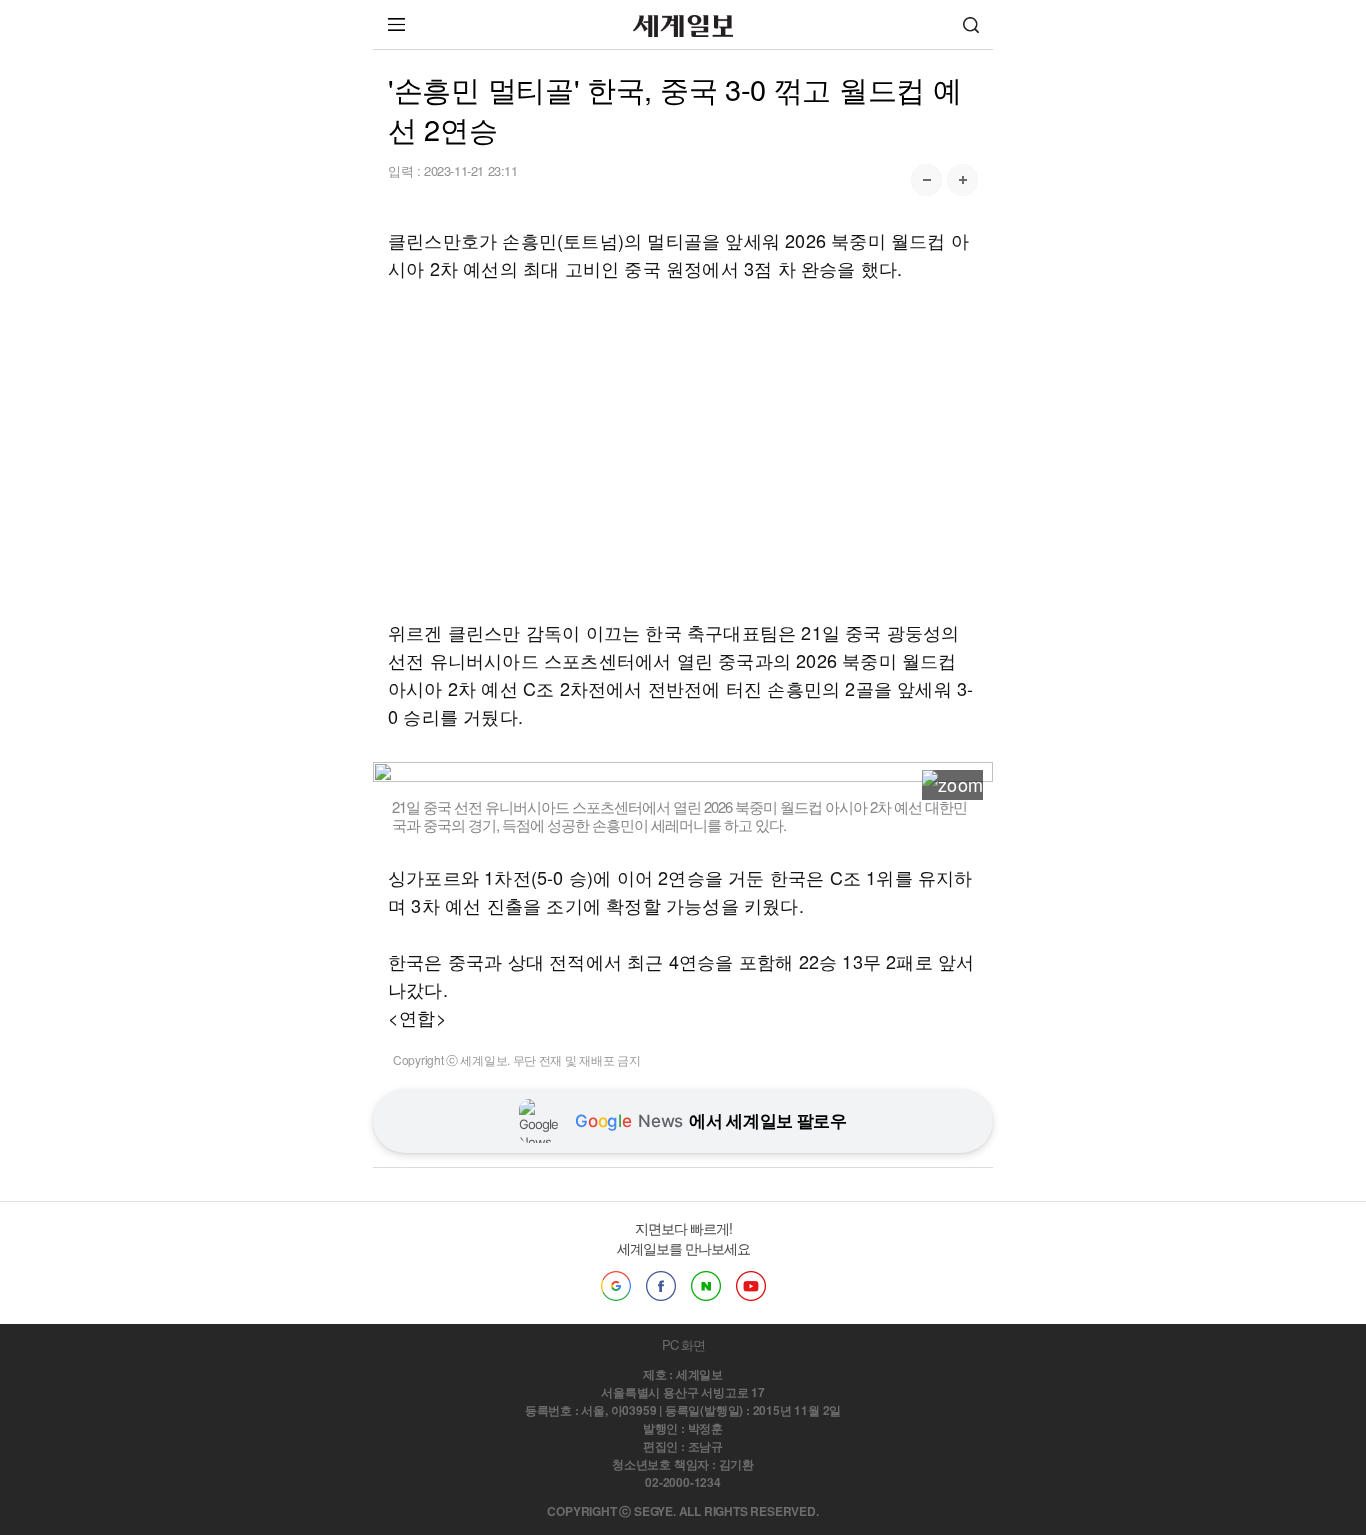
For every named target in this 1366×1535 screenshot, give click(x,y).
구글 (616, 1286)
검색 (971, 24)
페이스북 (661, 1286)
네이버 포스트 (706, 1286)
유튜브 (751, 1286)
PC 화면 (683, 1344)
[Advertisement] (683, 450)
